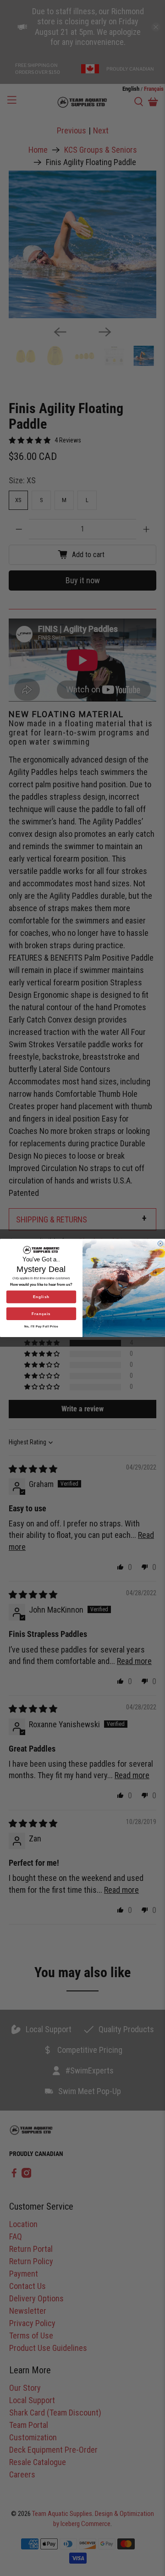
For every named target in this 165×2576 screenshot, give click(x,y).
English (41, 1297)
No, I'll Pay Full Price (41, 1326)
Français (41, 1314)
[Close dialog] (160, 1244)
